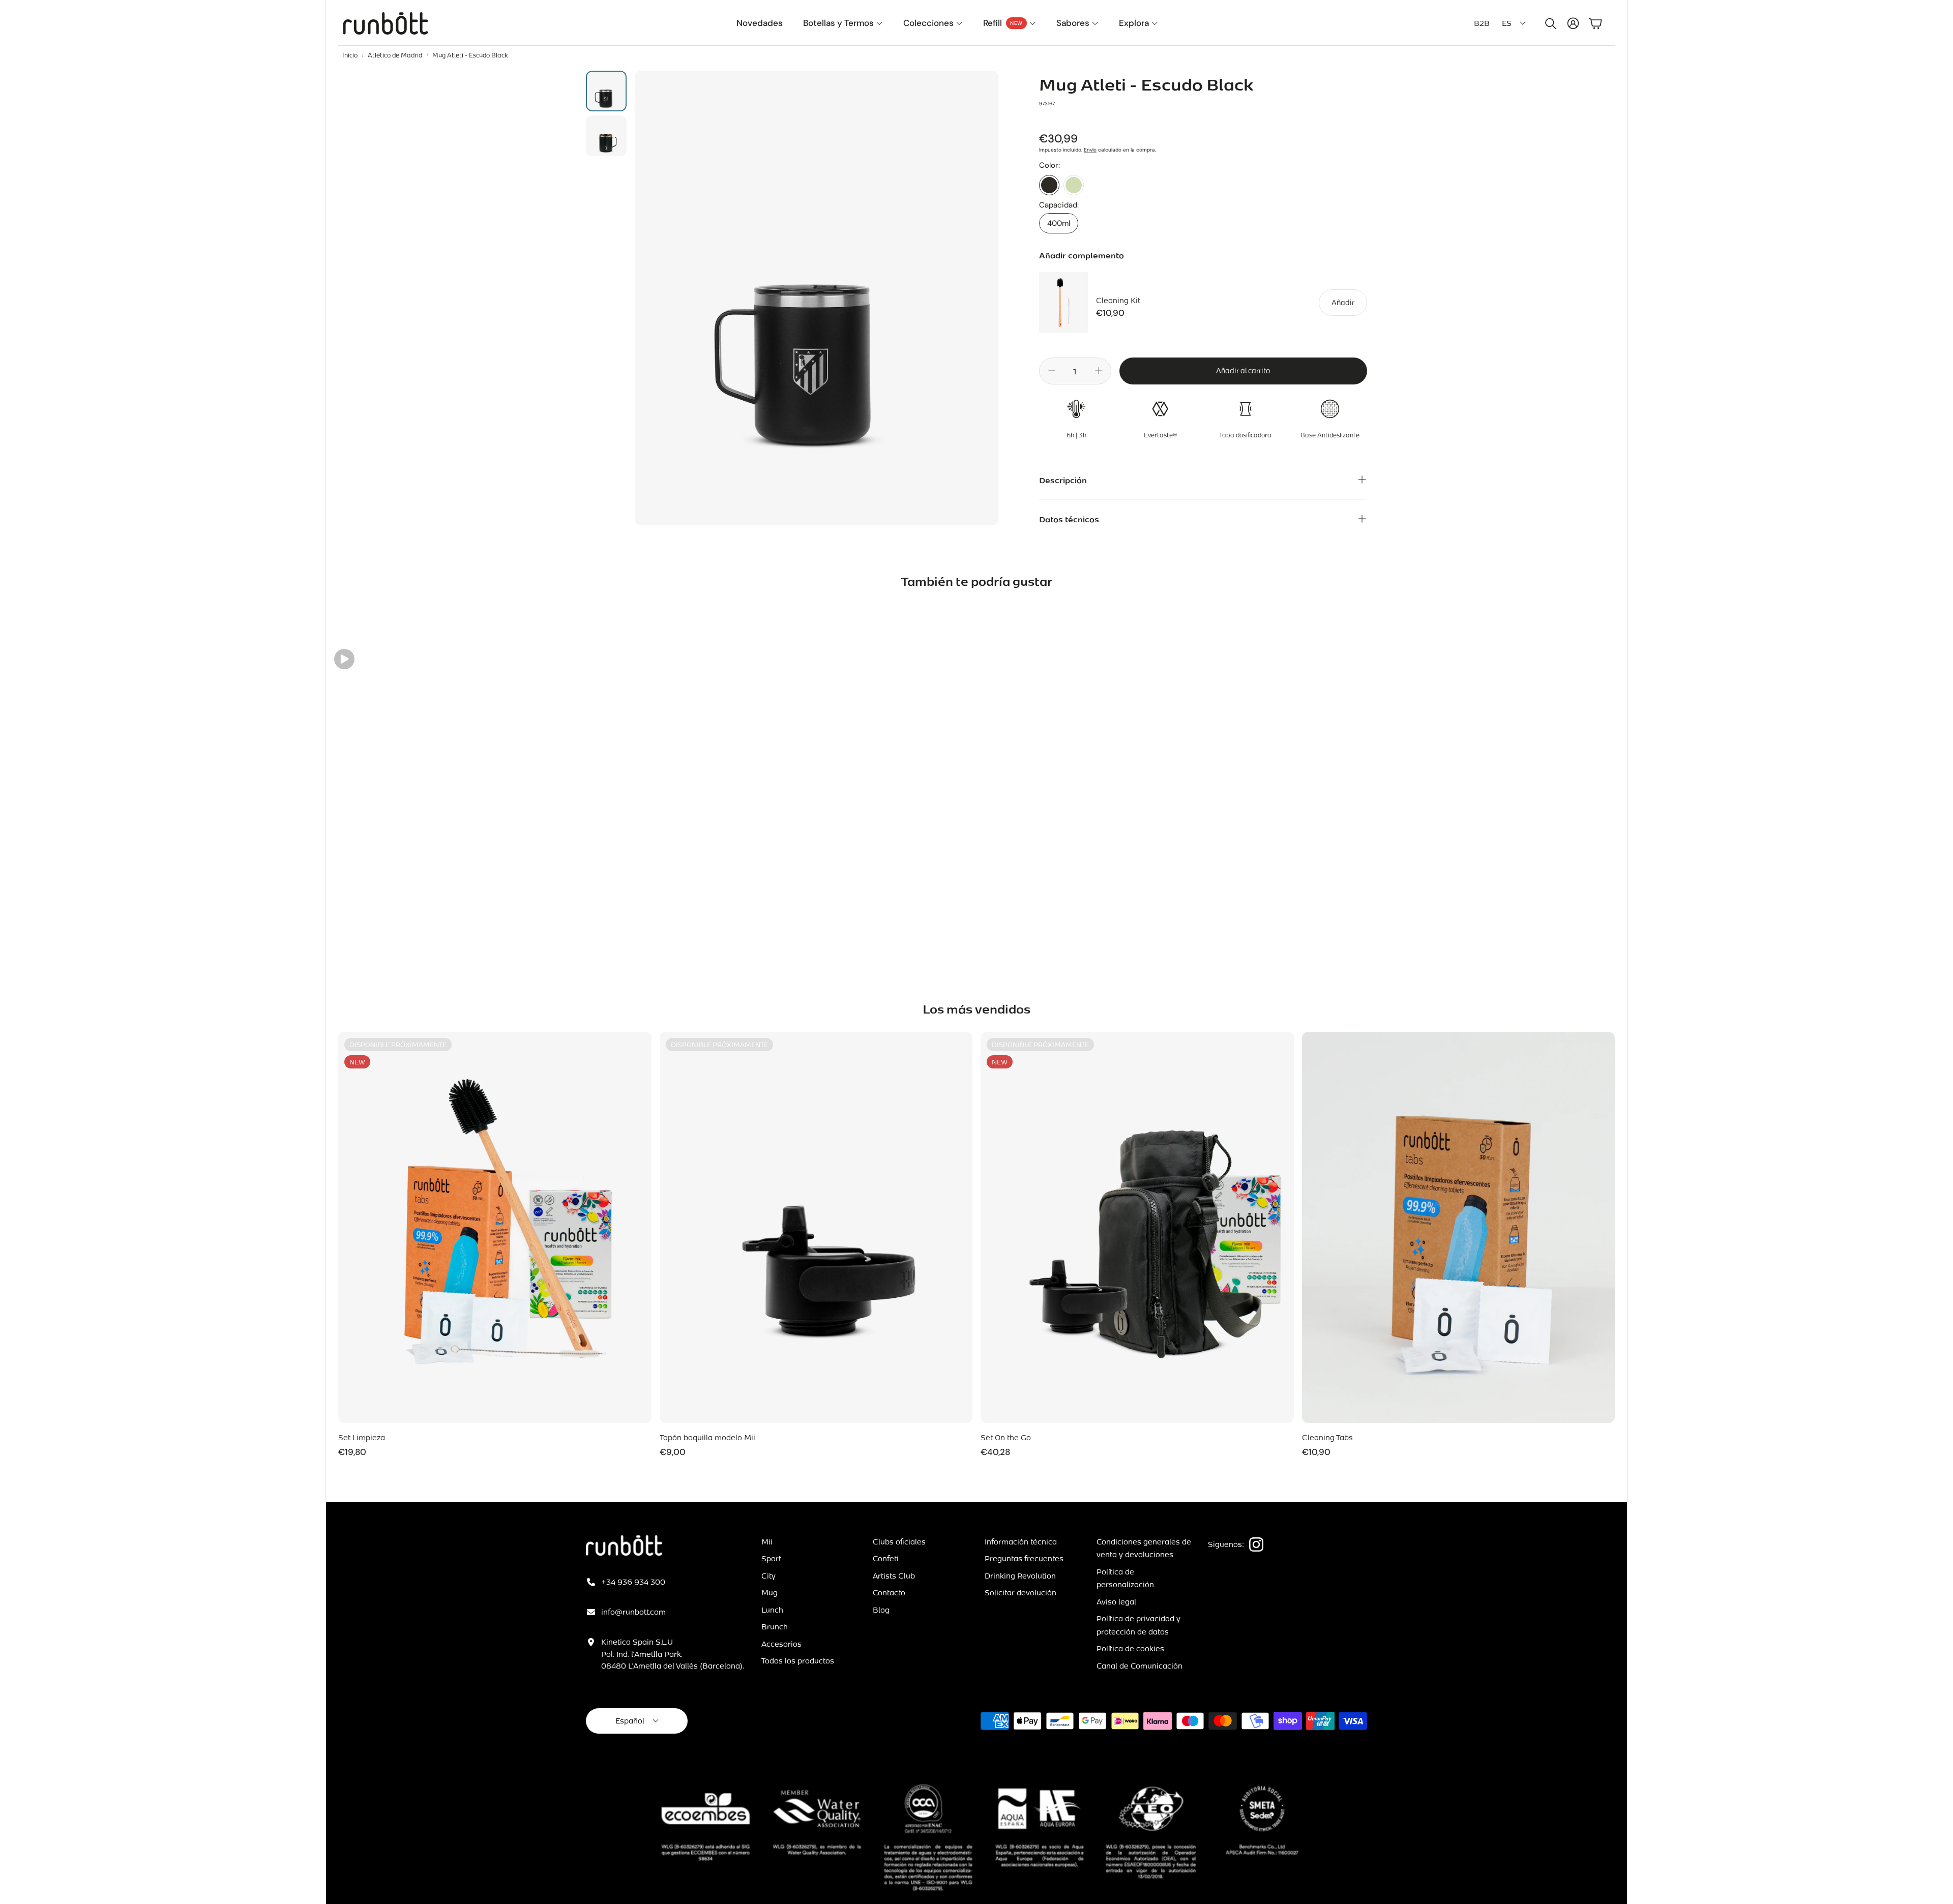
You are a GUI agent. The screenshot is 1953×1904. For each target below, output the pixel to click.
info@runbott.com (633, 1612)
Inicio (350, 55)
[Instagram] (1256, 1544)
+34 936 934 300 (633, 1582)
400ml (1059, 223)
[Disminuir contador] (1052, 371)
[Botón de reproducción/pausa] (344, 659)
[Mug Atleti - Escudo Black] (1049, 185)
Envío (1090, 150)
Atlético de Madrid (395, 55)
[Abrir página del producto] (1459, 1227)
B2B (1482, 23)
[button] (1549, 23)
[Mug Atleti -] (1074, 185)
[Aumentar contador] (1099, 371)
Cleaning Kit (1118, 300)
